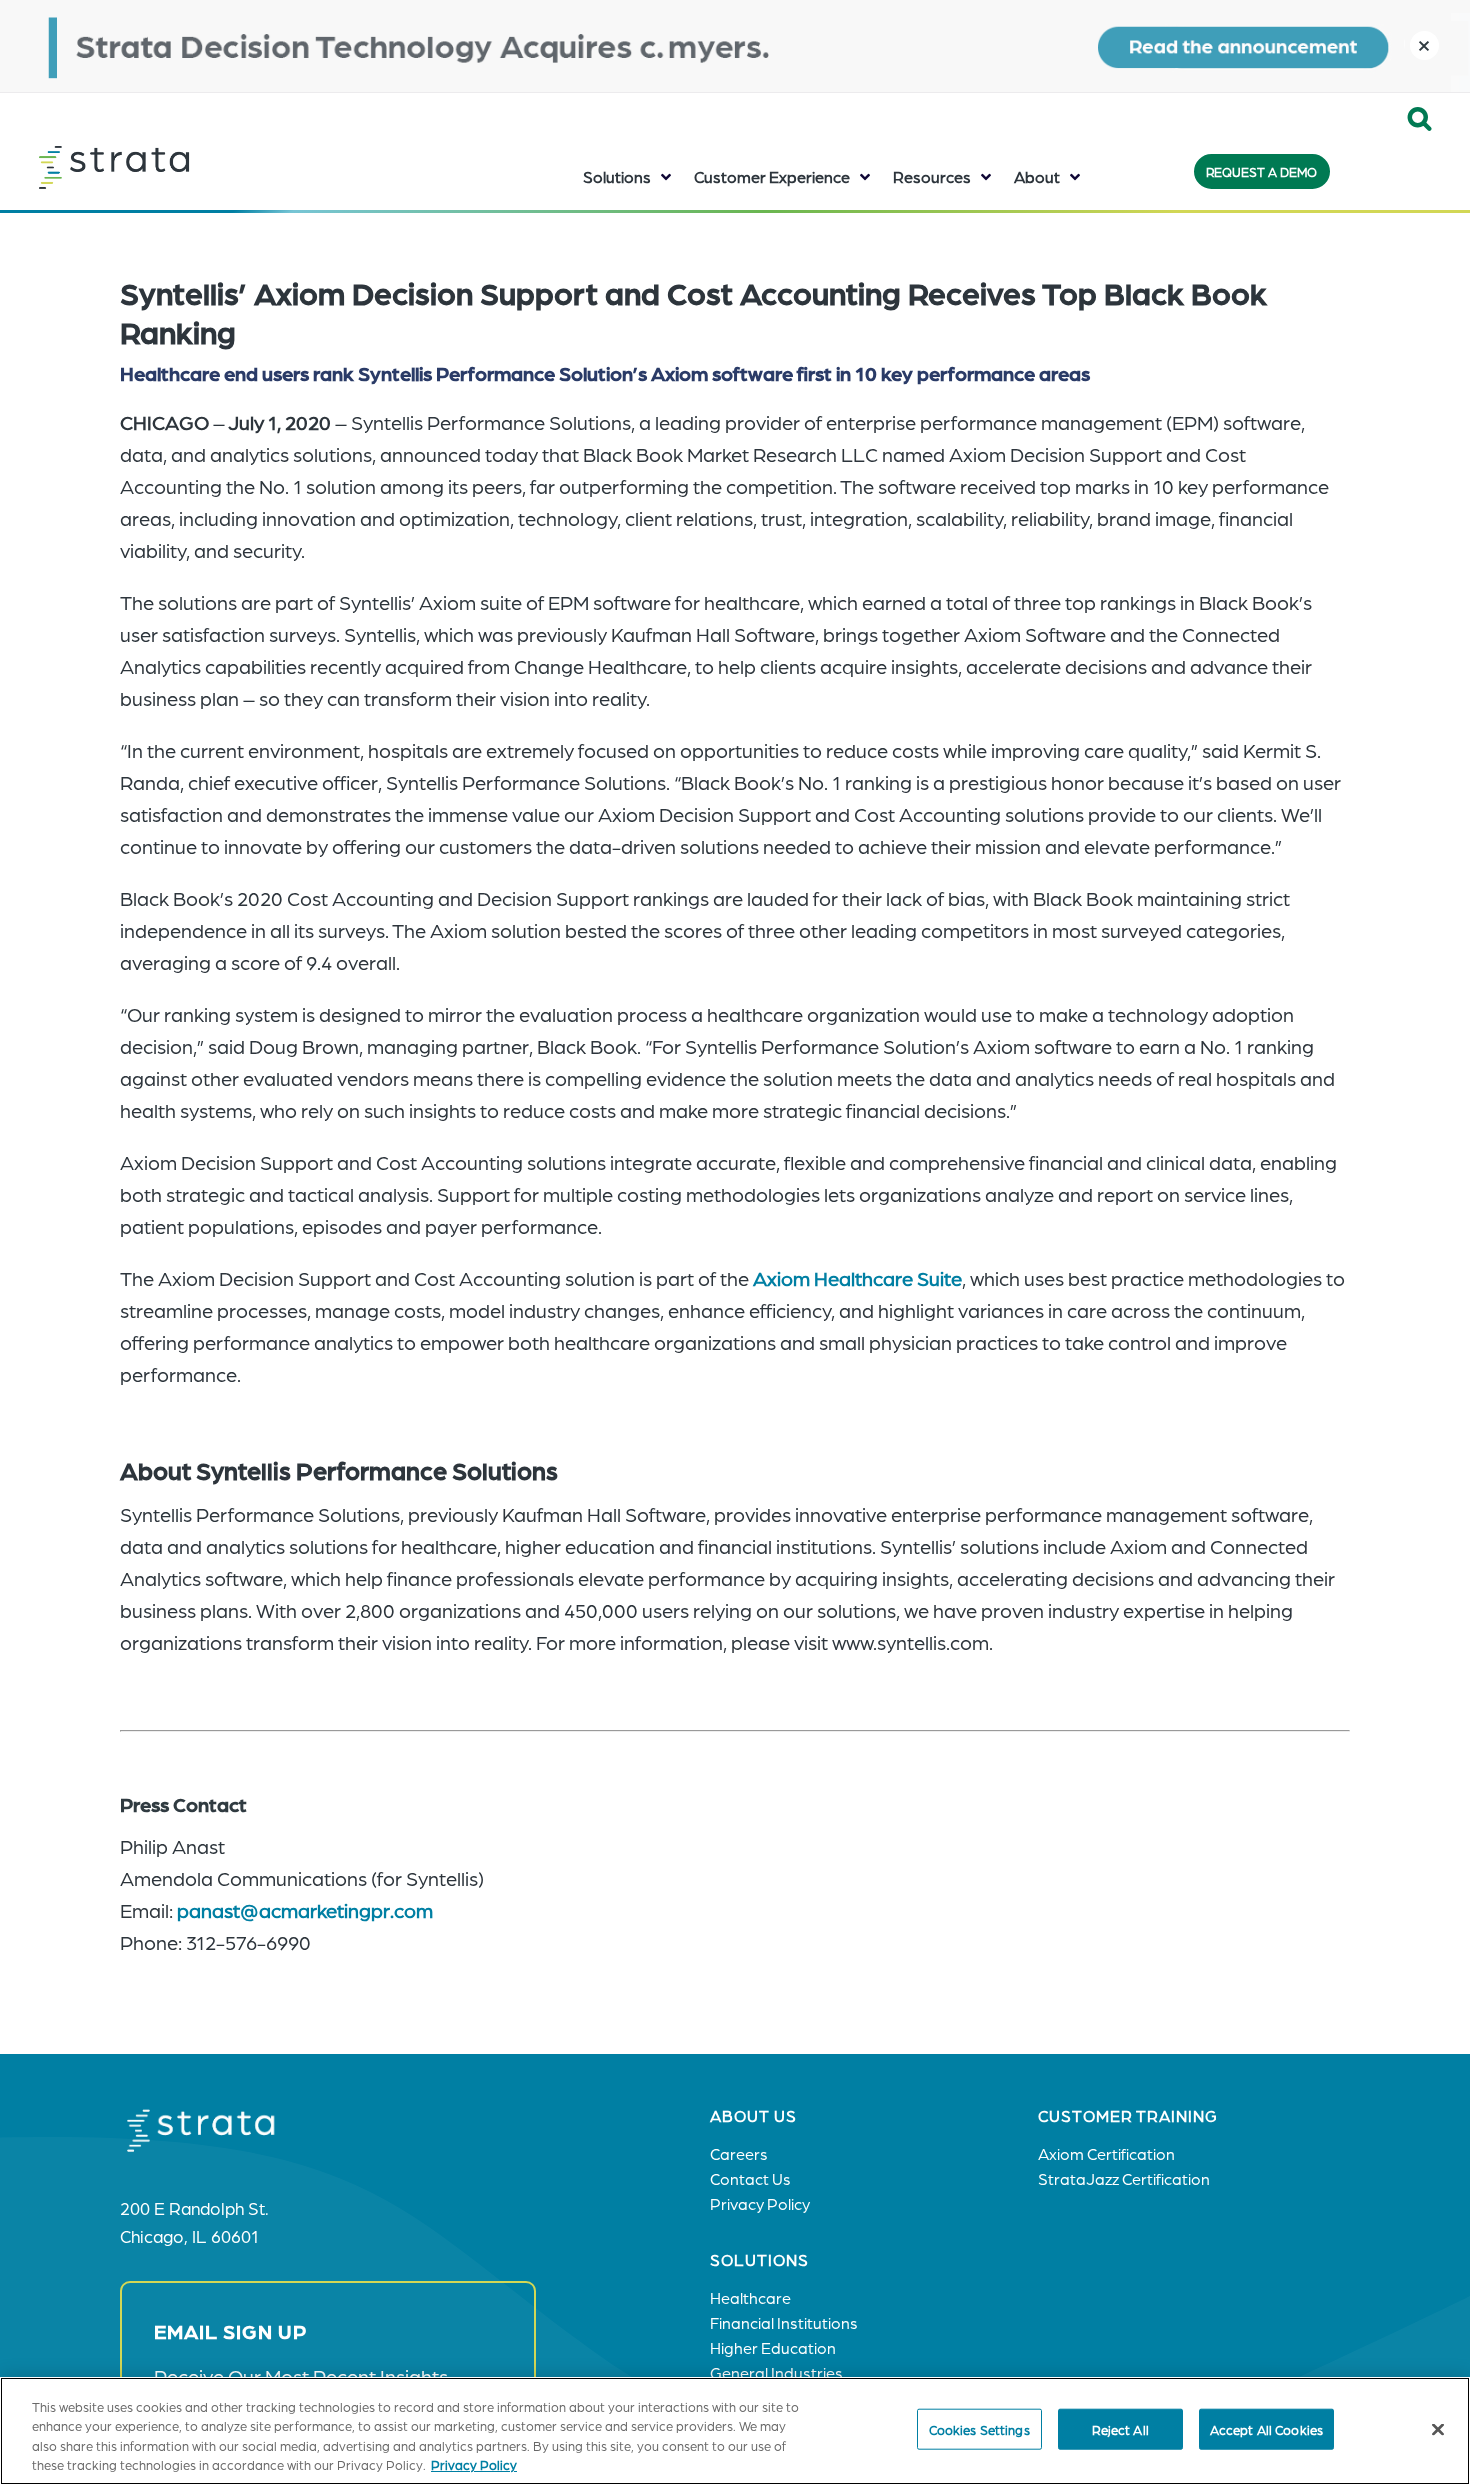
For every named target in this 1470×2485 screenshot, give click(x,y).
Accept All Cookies (1266, 2429)
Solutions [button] (617, 176)
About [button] (1037, 176)
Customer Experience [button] (772, 176)
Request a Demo (1261, 171)
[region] (735, 2431)
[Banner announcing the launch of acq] (735, 46)
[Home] (164, 167)
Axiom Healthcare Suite (857, 1278)
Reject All (1120, 2429)
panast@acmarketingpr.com (305, 1910)
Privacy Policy (474, 2464)
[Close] (1438, 2429)
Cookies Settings (979, 2429)
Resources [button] (932, 176)
